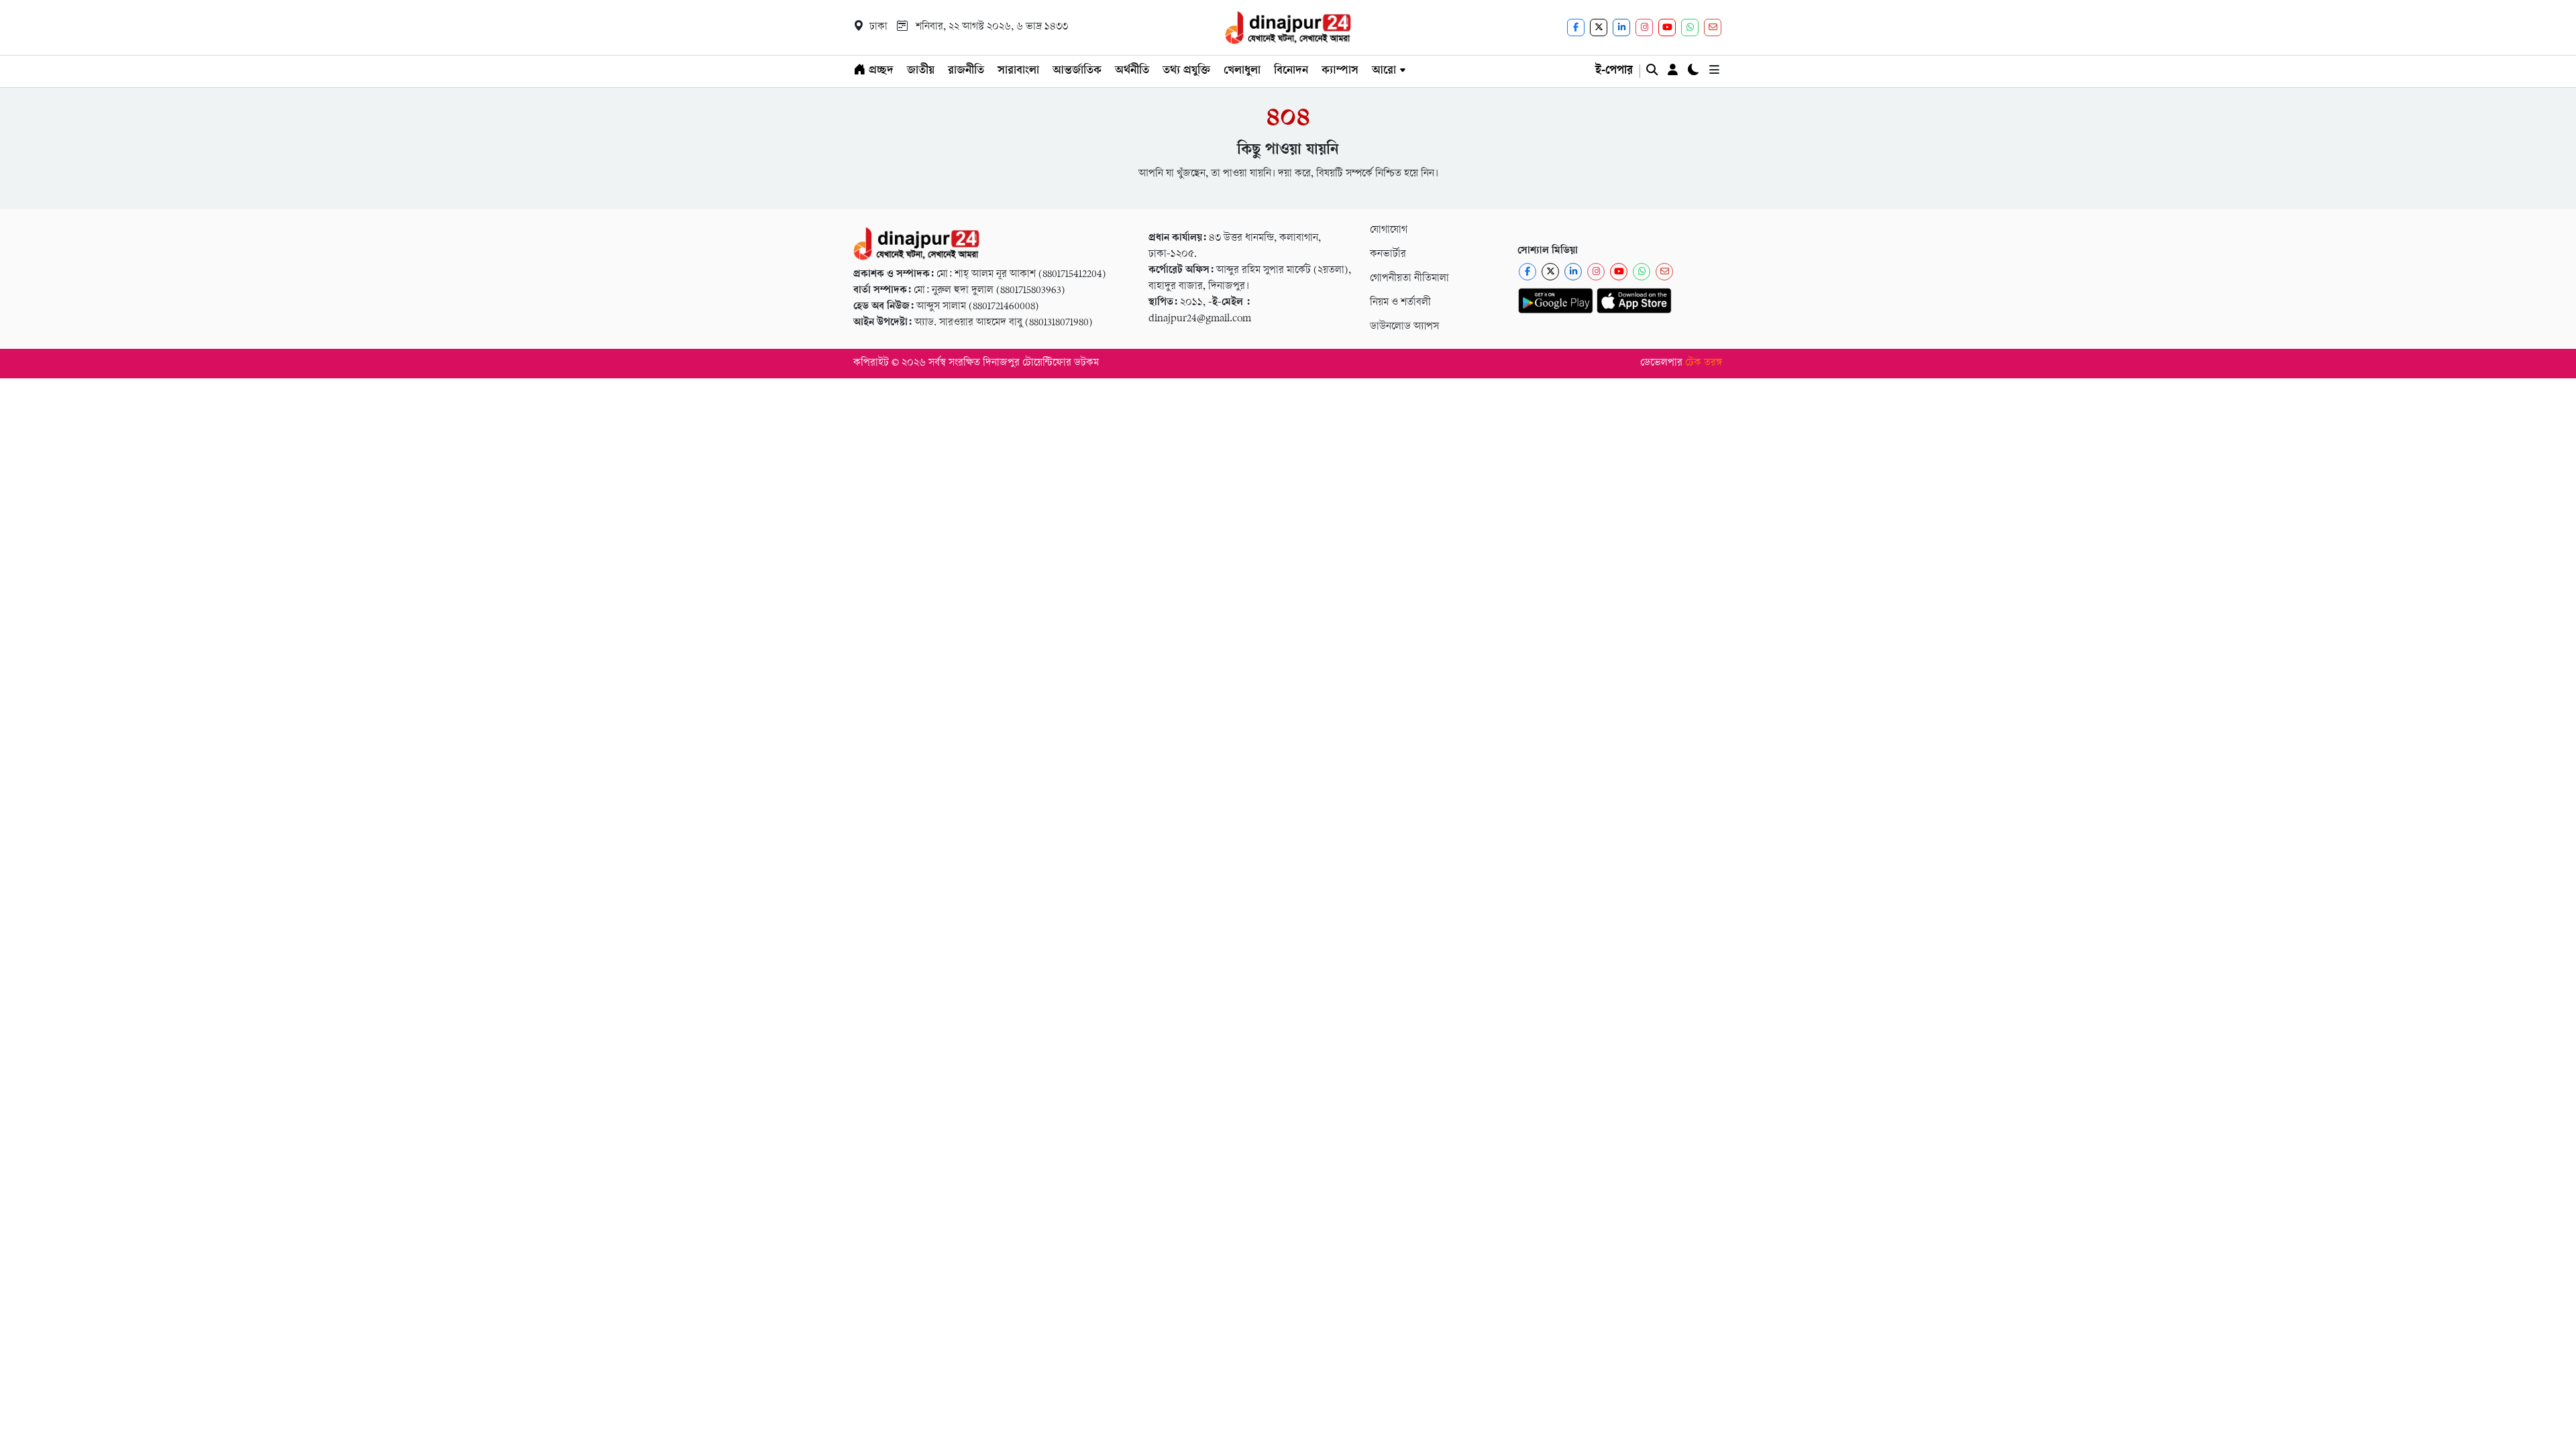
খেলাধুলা (1242, 71)
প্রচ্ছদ (879, 71)
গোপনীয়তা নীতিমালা (1409, 279)
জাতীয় (921, 71)
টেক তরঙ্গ (1704, 363)
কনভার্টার (1388, 255)
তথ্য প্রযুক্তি (1186, 71)
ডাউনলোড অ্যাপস (1404, 327)
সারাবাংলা (1018, 71)
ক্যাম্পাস (1340, 71)
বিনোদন (1291, 71)
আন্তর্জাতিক (1077, 71)
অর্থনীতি (1132, 71)
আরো (1384, 71)
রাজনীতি (966, 71)
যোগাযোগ (1389, 230)
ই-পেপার (1614, 71)
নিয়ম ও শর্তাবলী (1400, 303)
